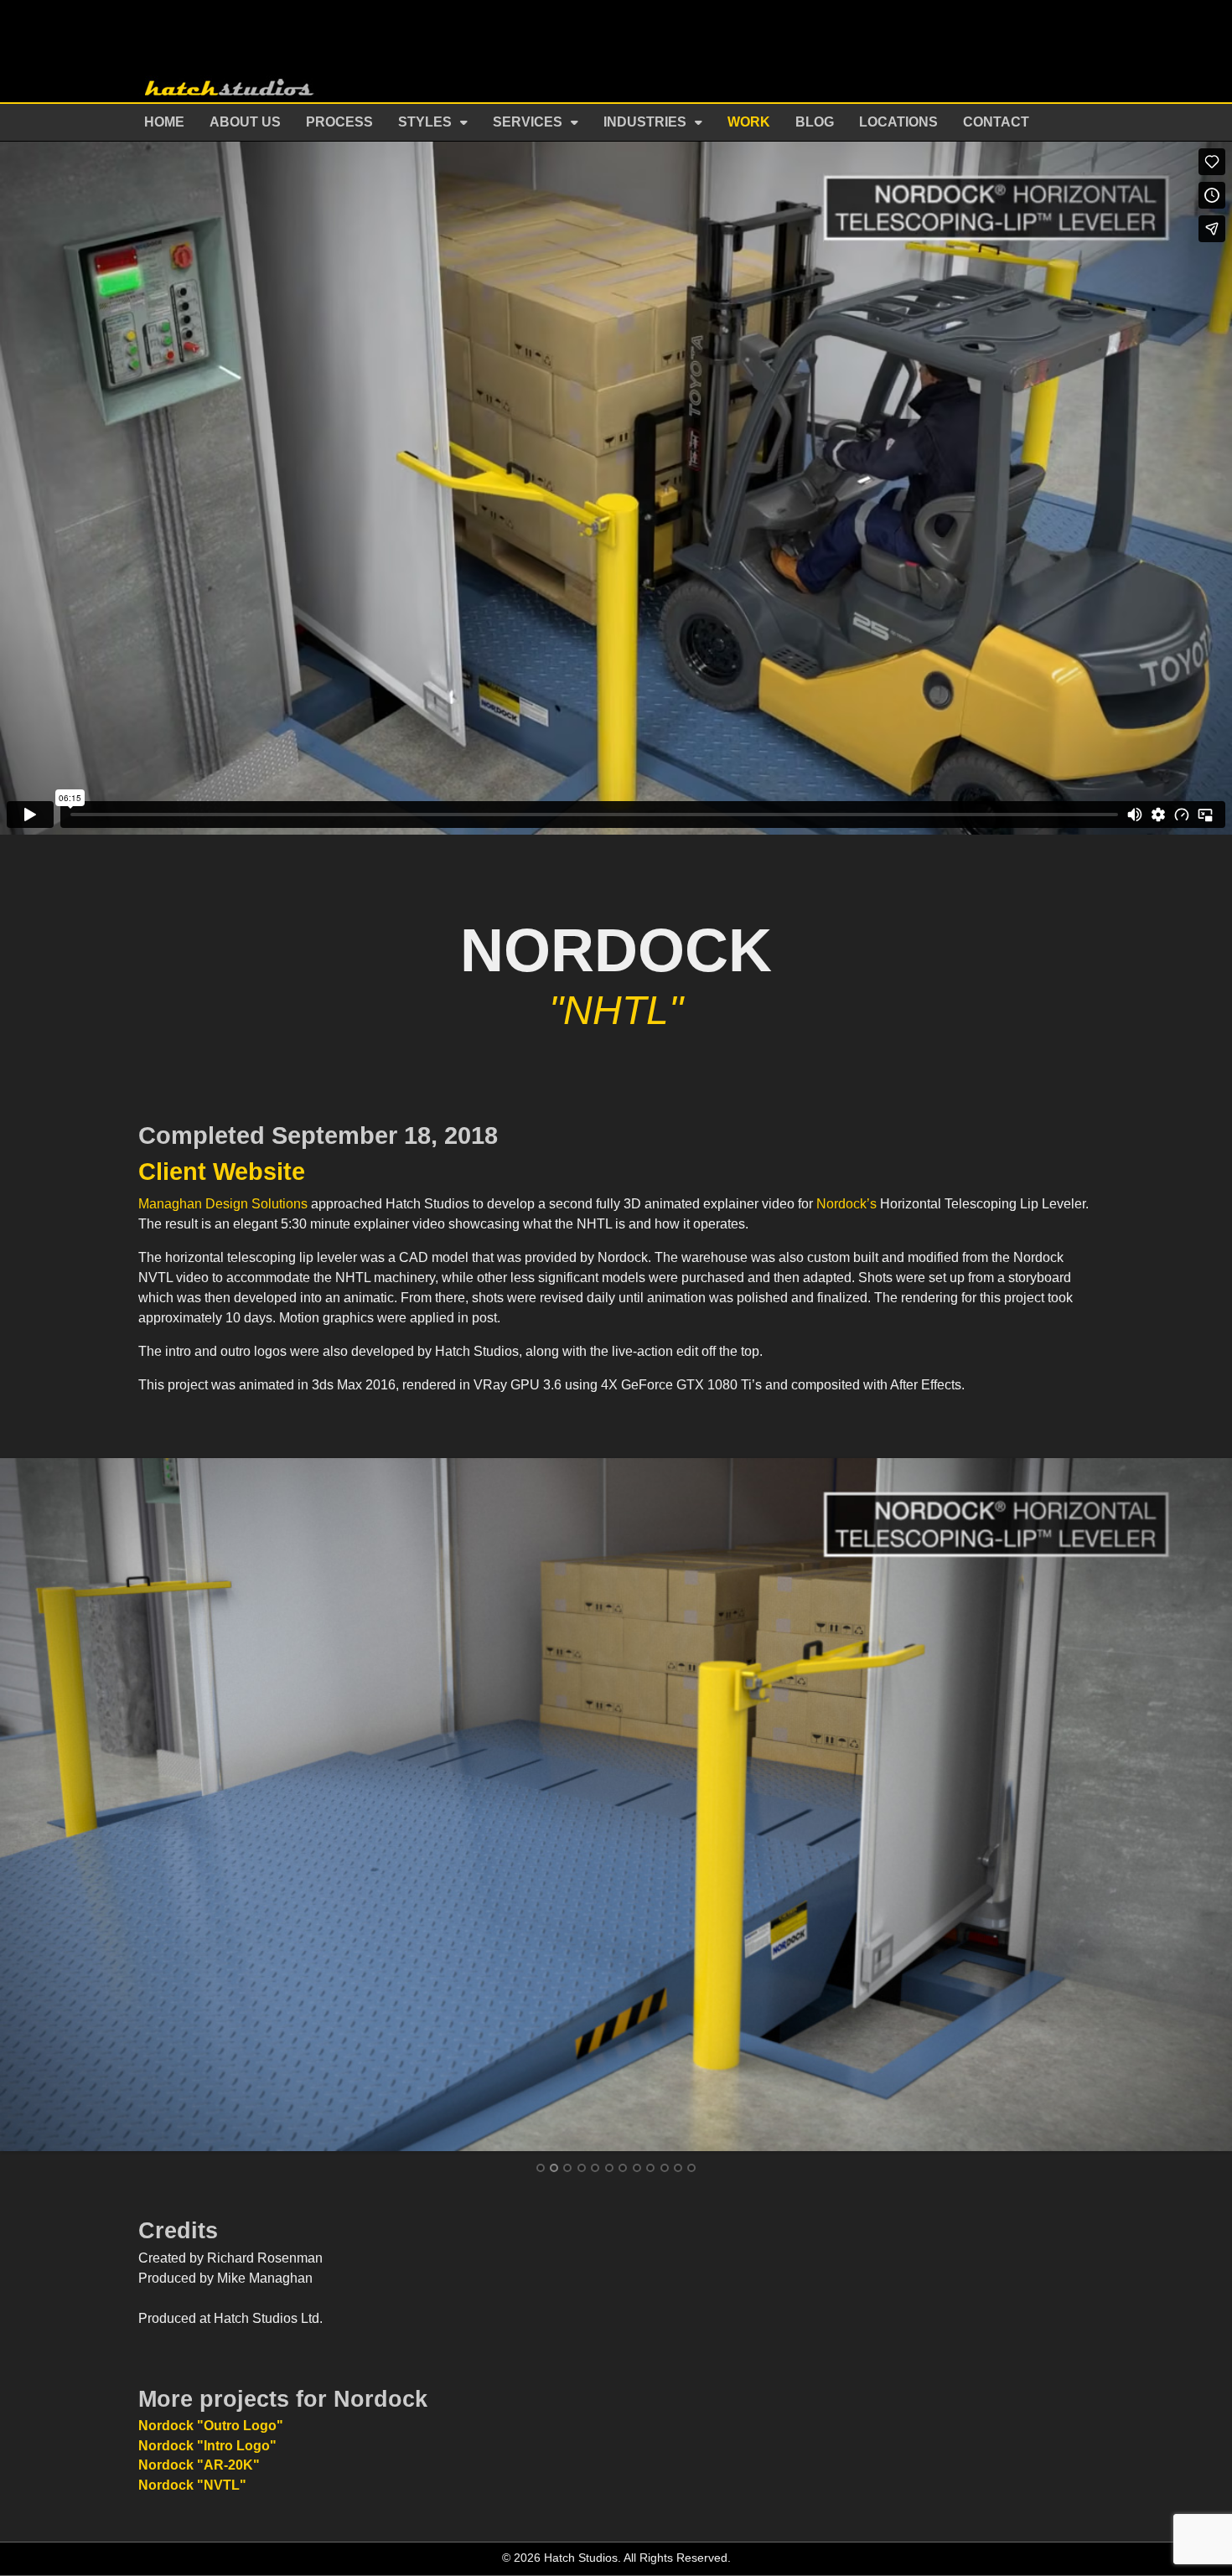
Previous (27, 1803)
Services (528, 122)
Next (1205, 1803)
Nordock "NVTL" (192, 2485)
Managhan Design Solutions (223, 1204)
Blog (815, 122)
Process (339, 122)
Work (749, 122)
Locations (898, 122)
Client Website (222, 1172)
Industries (645, 122)
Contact (996, 122)
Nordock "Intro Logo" (207, 2446)
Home (164, 122)
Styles (425, 122)
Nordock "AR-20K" (199, 2465)
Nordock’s (846, 1204)
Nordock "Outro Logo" (211, 2426)
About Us (245, 122)
